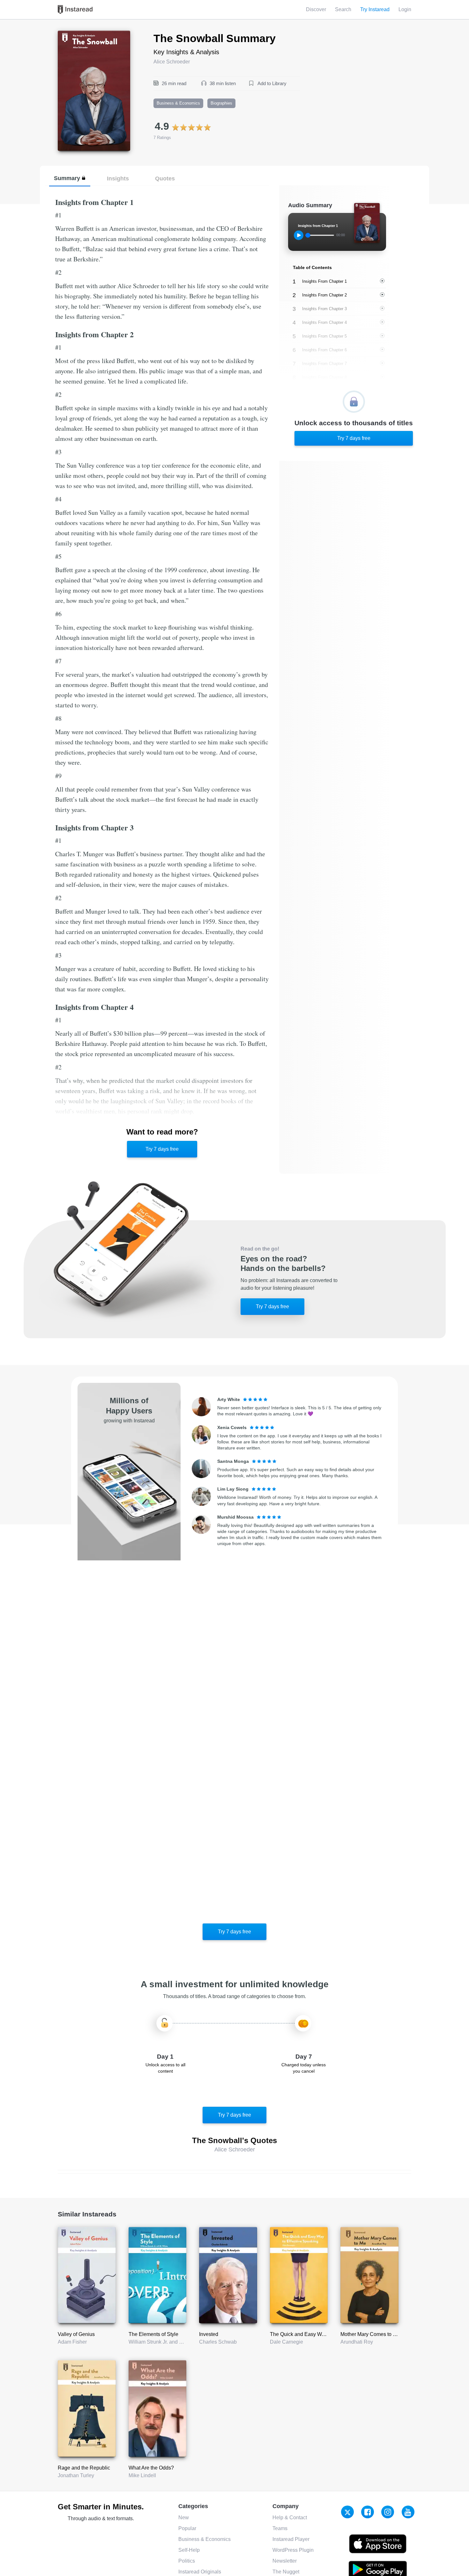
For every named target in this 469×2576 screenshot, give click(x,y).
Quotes (165, 178)
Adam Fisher (72, 2342)
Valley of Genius (76, 2334)
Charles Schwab (218, 2342)
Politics (187, 2561)
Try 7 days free (162, 1149)
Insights (118, 178)
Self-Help (189, 2550)
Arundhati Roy (357, 2342)
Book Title (69, 34)
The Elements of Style (153, 2334)
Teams (280, 2528)
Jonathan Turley (76, 2475)
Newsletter (285, 2561)
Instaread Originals (200, 2572)
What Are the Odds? (151, 2468)
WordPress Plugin (293, 2550)
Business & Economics (205, 2539)
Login (405, 9)
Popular (187, 2528)
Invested (209, 2334)
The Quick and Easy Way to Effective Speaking (323, 2334)
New (184, 2518)
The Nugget (286, 2572)
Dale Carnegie (287, 2342)
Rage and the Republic (84, 2468)
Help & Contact (290, 2518)
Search (343, 9)
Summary (67, 178)
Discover (316, 9)
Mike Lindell (142, 2475)
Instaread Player (291, 2539)
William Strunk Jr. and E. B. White (166, 2342)
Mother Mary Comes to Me (370, 2334)
